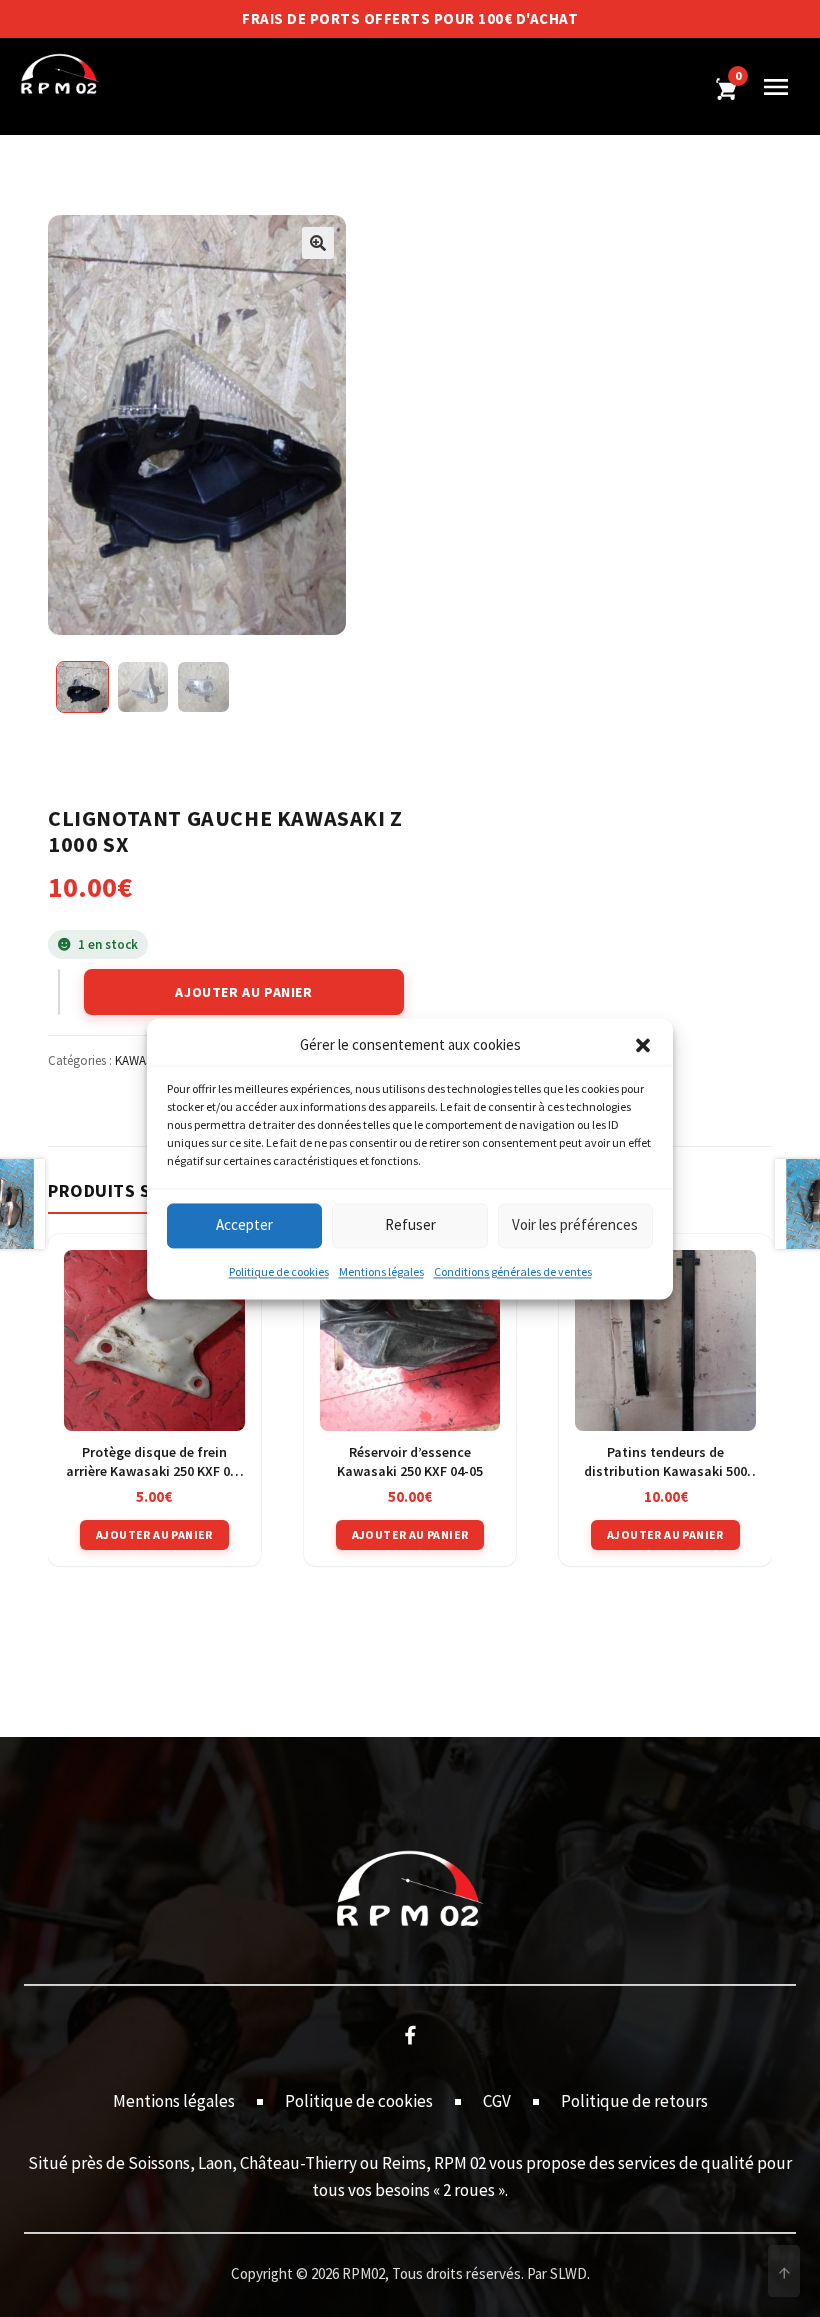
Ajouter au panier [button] (154, 1534)
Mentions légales (381, 1271)
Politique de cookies (279, 1271)
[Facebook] (410, 2034)
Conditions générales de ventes (513, 1271)
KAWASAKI (142, 1060)
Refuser (410, 1225)
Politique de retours (634, 2101)
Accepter (244, 1225)
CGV (497, 2101)
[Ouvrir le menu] (776, 87)
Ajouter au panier (243, 992)
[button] (643, 1045)
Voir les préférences (575, 1225)
